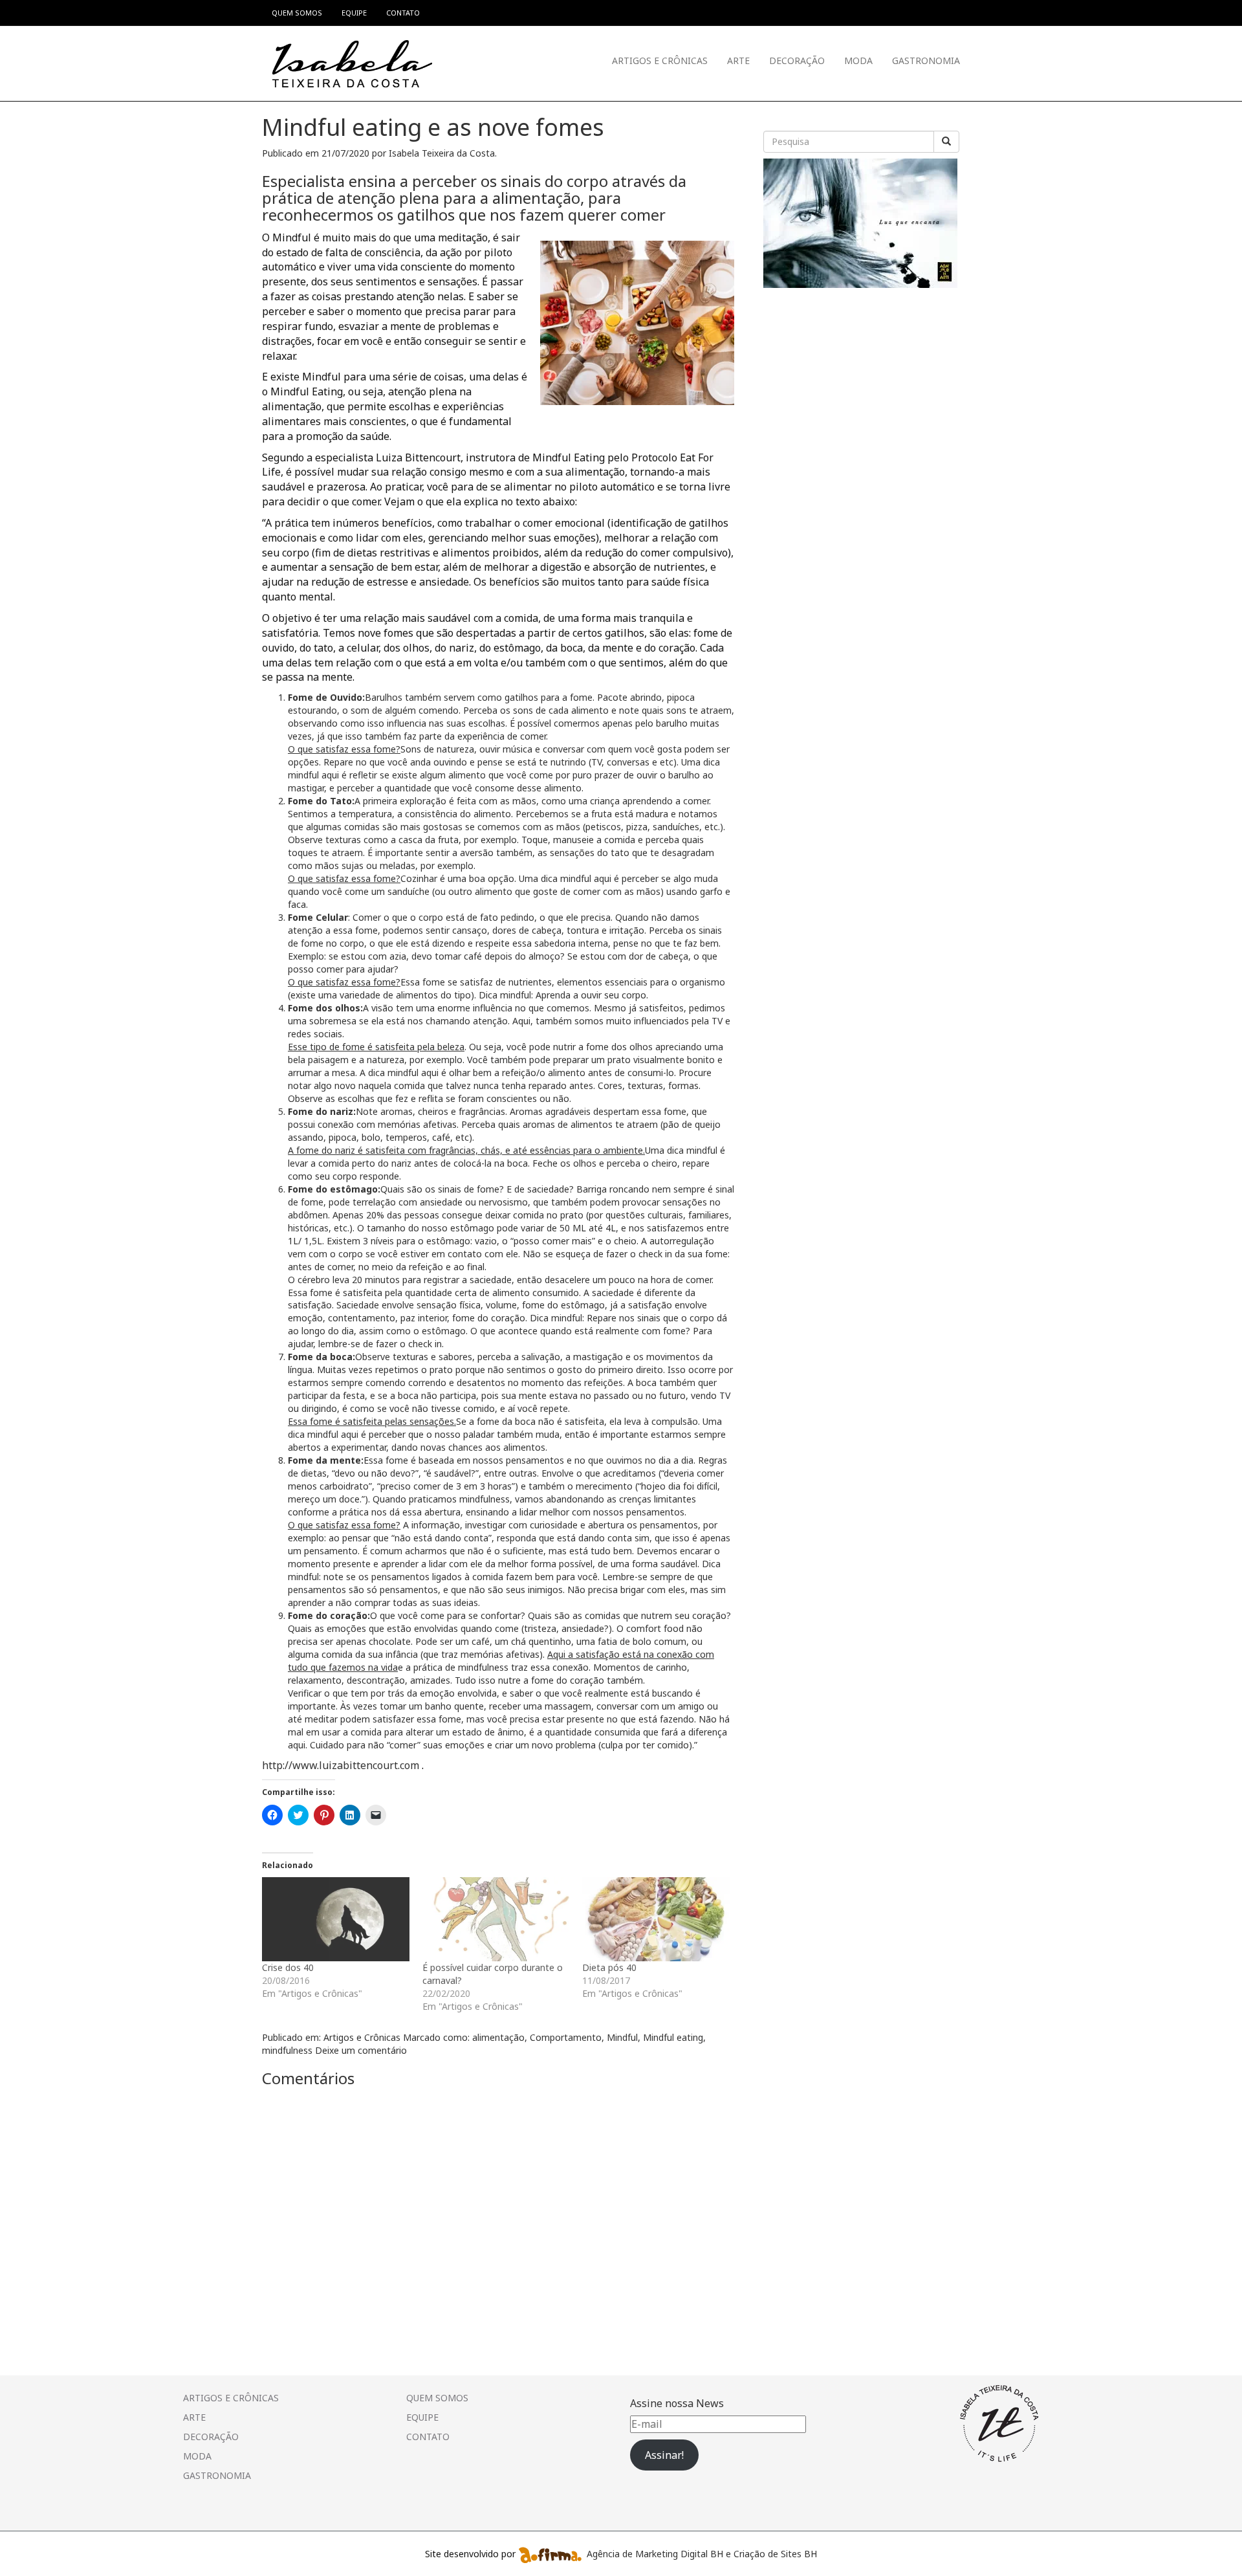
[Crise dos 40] (336, 1919)
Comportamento (566, 2037)
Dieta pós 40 (609, 1967)
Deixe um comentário (361, 2050)
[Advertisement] (860, 375)
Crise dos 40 (288, 1967)
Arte (738, 61)
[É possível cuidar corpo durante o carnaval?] (496, 1919)
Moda (858, 61)
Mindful (622, 2037)
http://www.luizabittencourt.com (341, 1765)
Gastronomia (926, 61)
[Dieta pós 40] (656, 1919)
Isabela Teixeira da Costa (442, 153)
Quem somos (437, 2398)
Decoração (797, 61)
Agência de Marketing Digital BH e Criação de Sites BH (702, 2553)
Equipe (422, 2417)
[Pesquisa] (946, 142)
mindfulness (287, 2050)
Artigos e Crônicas (660, 61)
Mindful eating (673, 2037)
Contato (428, 2437)
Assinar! (664, 2455)
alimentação (498, 2037)
